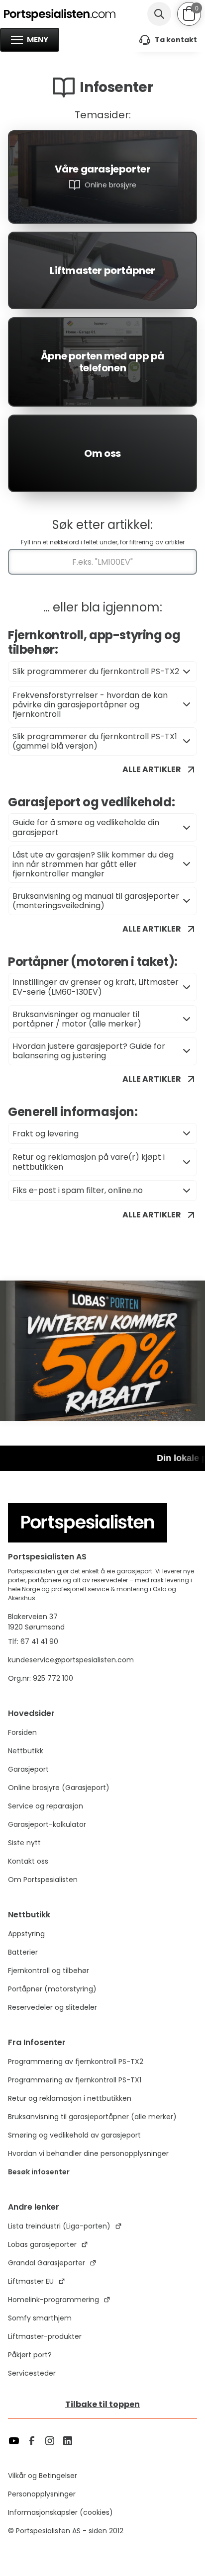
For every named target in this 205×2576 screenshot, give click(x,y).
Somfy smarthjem (40, 2318)
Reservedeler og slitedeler (52, 2007)
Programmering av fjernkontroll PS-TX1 (75, 2080)
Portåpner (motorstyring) (52, 1989)
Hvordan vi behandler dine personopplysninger (88, 2153)
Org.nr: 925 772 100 (42, 1678)
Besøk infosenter (39, 2172)
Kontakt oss (28, 1861)
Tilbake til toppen (102, 2404)
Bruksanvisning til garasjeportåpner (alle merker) (92, 2117)
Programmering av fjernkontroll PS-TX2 (76, 2061)
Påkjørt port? (30, 2355)
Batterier (23, 1952)
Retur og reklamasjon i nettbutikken (70, 2098)
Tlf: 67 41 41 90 (33, 1641)
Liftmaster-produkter (45, 2336)
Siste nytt (24, 1843)
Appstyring (26, 1934)
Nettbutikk (26, 1751)
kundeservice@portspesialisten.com (71, 1660)
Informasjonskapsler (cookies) (60, 2512)
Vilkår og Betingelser (43, 2476)
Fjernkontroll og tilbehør (49, 1971)
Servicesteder (32, 2373)
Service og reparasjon (46, 1806)
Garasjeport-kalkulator (47, 1824)
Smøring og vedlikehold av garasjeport (74, 2135)
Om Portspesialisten (43, 1880)
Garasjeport (28, 1769)
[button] (189, 13)
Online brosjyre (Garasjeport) (59, 1788)
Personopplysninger (42, 2494)
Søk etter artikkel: (102, 525)
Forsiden (22, 1732)
